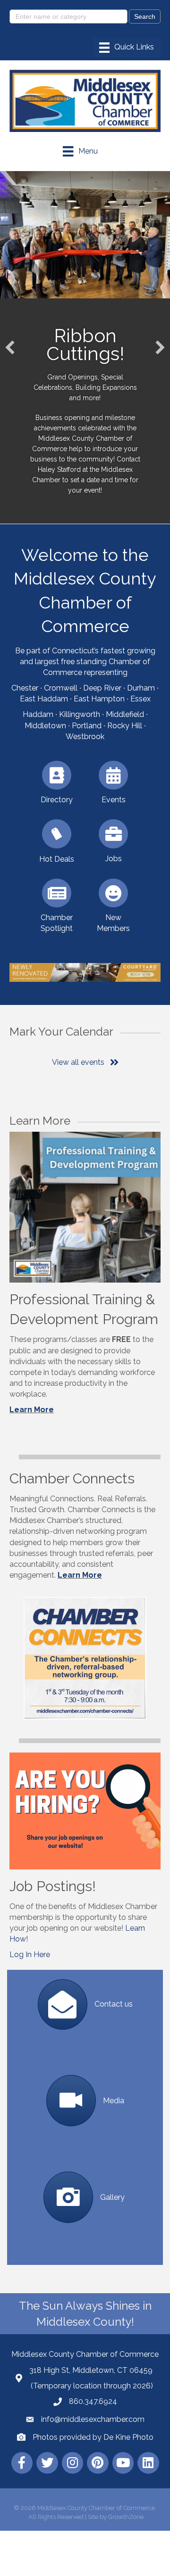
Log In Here (30, 1955)
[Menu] (127, 48)
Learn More (32, 1410)
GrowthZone (126, 2517)
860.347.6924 (93, 2401)
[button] (10, 347)
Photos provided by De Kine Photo (93, 2437)
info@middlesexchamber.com (93, 2419)
